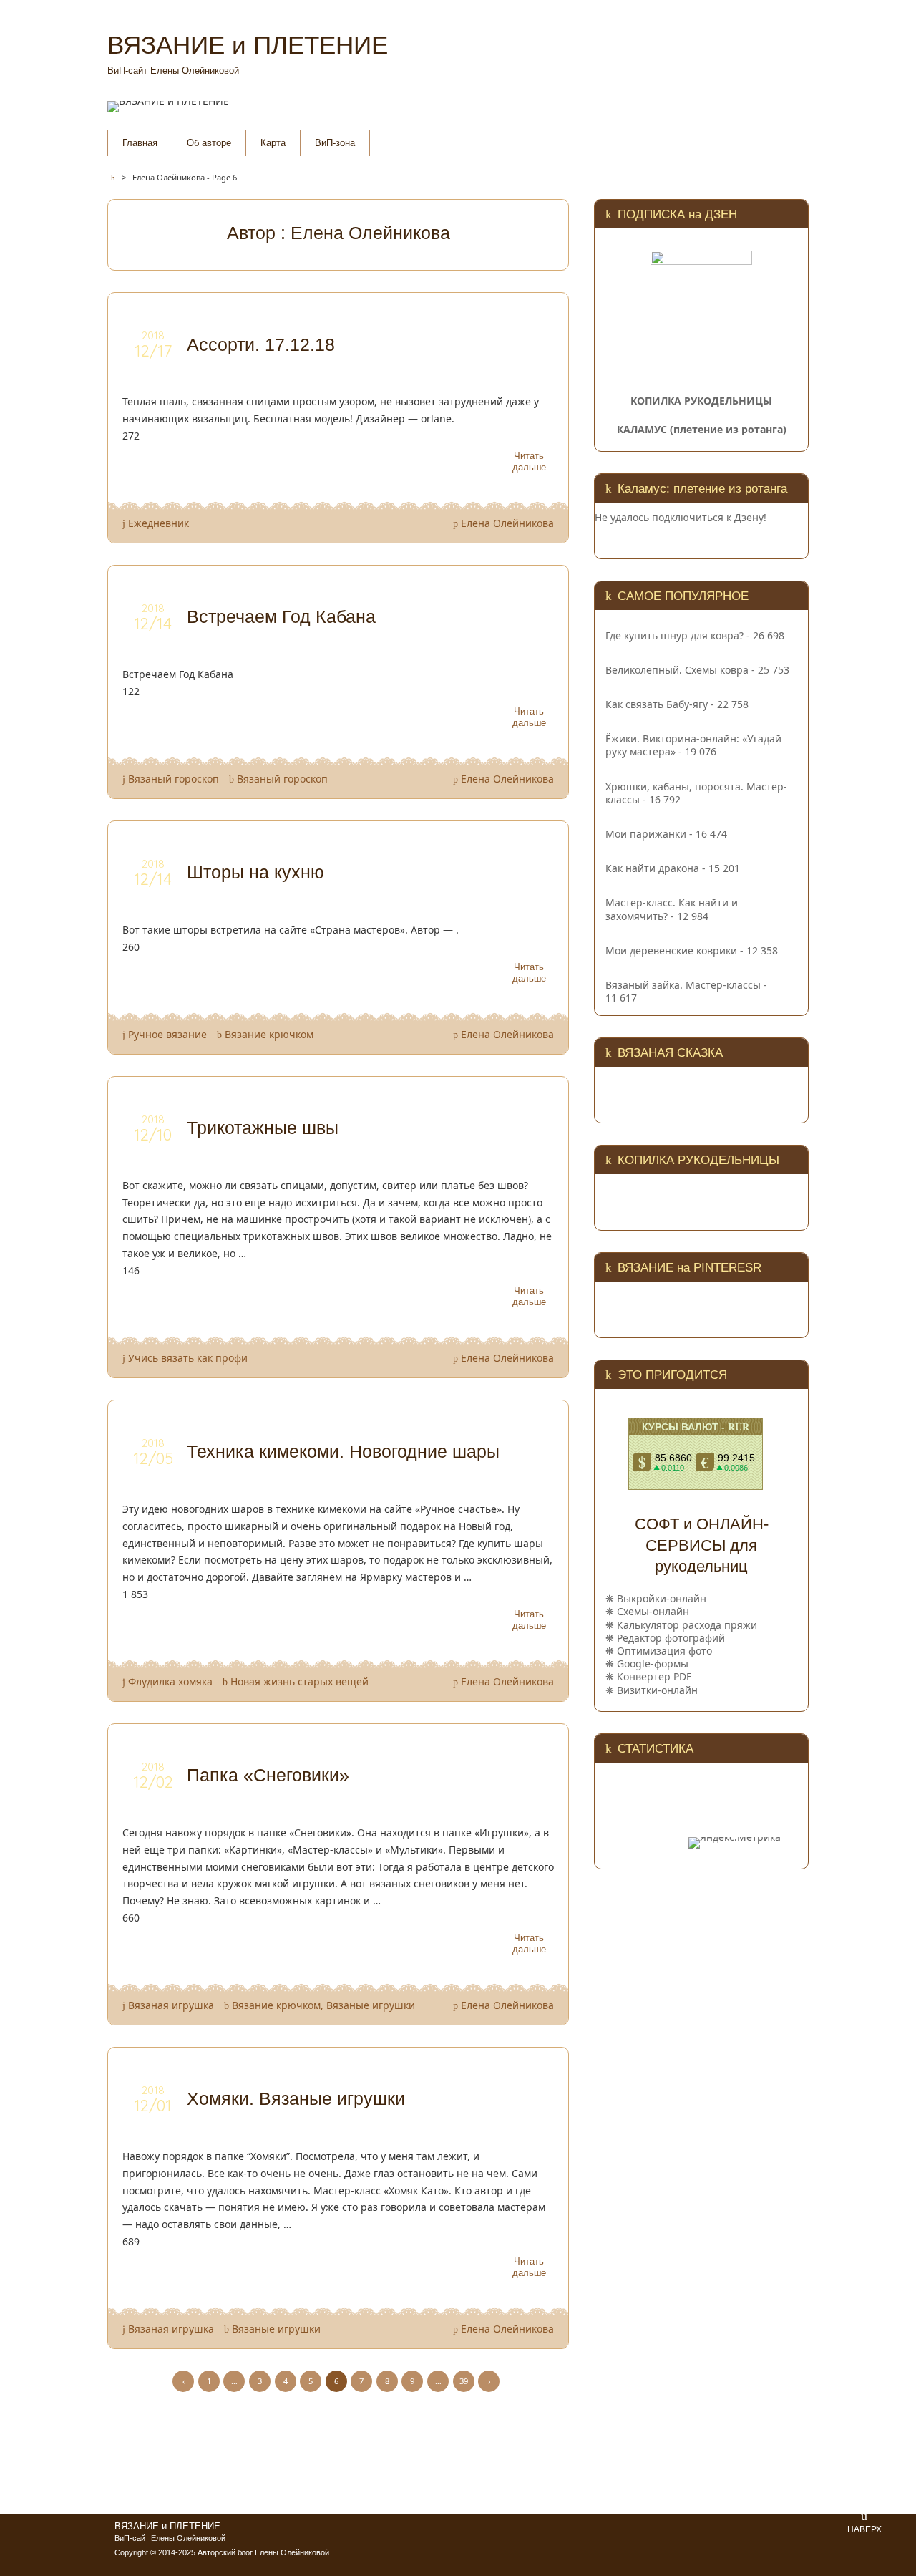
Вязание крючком (269, 1034)
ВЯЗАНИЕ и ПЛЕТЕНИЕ (167, 2527)
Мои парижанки (646, 834)
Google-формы (653, 1664)
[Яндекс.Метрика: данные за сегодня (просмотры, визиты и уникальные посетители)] (735, 1843)
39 (464, 2381)
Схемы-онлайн (653, 1611)
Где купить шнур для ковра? (674, 635)
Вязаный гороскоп (174, 779)
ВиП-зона (335, 143)
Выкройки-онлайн (662, 1598)
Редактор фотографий (671, 1638)
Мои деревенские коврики (671, 950)
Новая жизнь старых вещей (299, 1681)
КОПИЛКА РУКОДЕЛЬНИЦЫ (701, 401)
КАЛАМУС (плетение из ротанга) (702, 429)
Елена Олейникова (507, 523)
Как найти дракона (652, 868)
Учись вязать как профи (188, 1358)
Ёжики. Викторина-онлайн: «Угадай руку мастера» (693, 745)
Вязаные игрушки (371, 2005)
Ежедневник (159, 523)
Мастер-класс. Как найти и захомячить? (672, 909)
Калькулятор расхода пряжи (687, 1625)
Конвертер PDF (654, 1676)
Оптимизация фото (664, 1651)
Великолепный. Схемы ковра (677, 670)
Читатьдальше (529, 461)
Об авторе (209, 143)
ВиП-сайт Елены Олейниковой (170, 2538)
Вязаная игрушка (171, 2005)
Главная (140, 143)
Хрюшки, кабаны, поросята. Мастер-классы (696, 793)
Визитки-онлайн (657, 1690)
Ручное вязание (167, 1034)
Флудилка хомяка (170, 1681)
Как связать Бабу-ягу (657, 704)
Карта (273, 143)
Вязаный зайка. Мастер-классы (683, 985)
